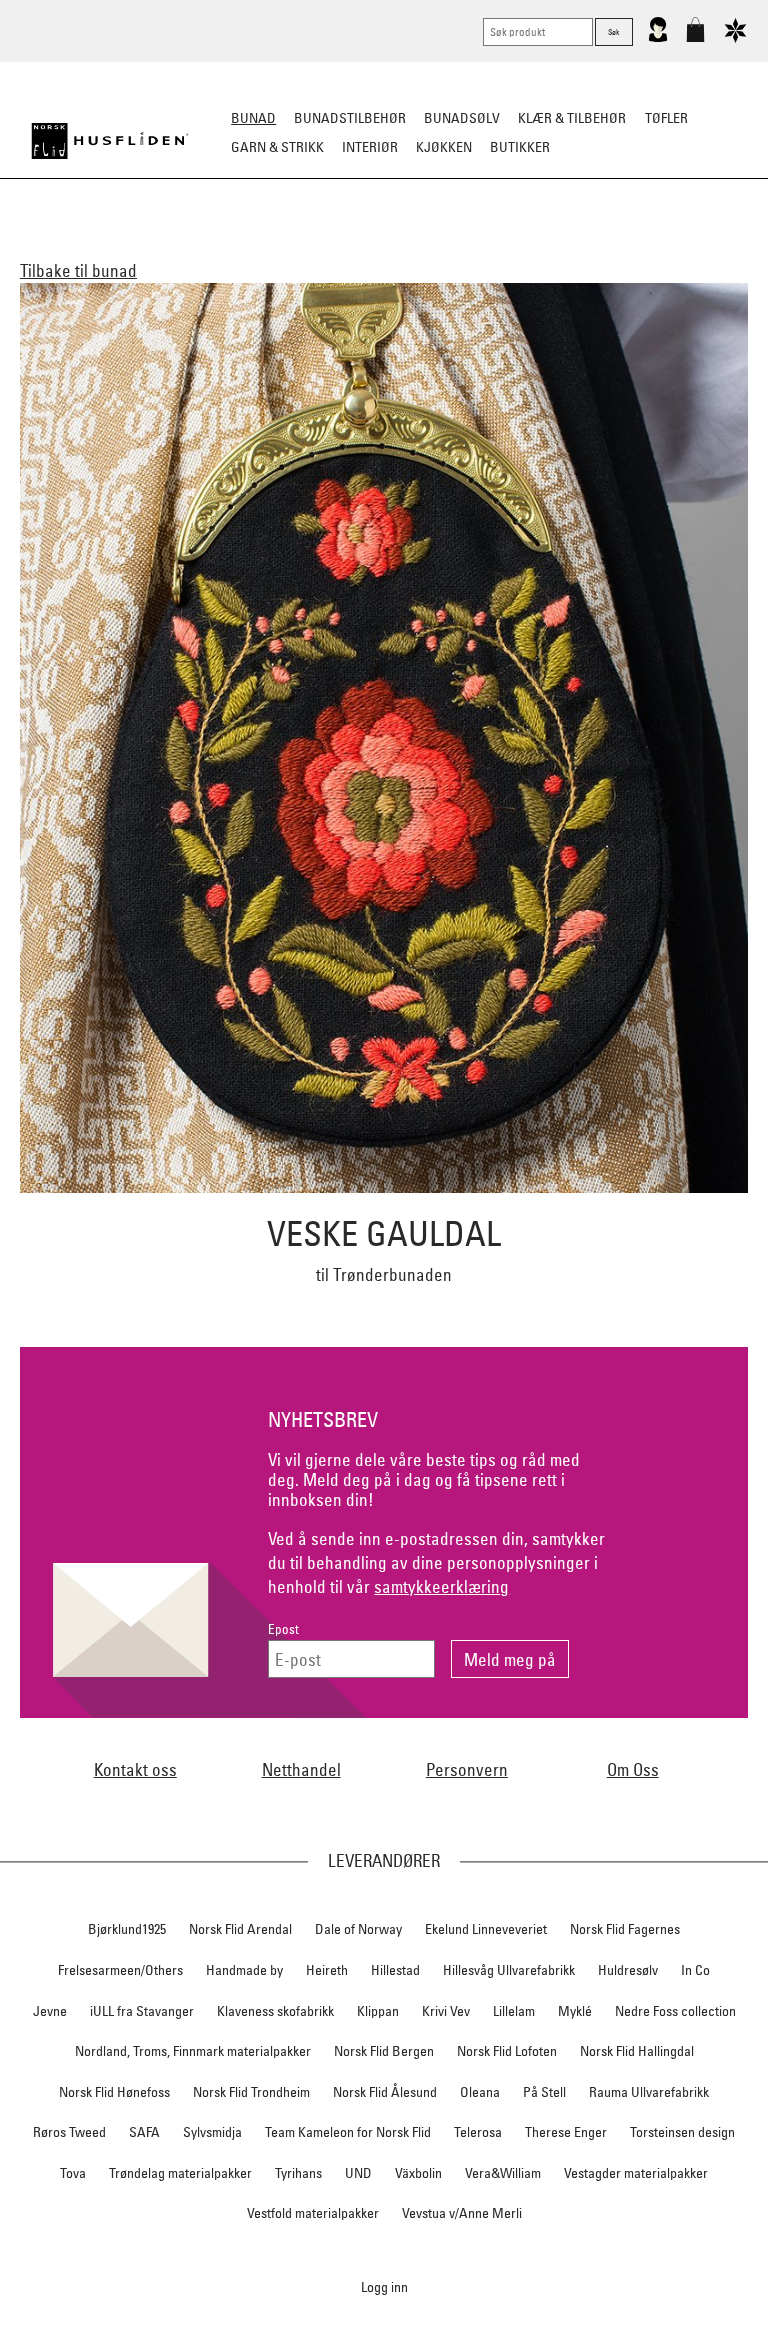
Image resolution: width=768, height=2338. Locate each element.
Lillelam (514, 2011)
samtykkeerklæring (441, 1586)
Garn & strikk (277, 147)
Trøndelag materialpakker (180, 2173)
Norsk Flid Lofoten (507, 2051)
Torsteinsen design (682, 2132)
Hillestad (395, 1970)
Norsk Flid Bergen (384, 2051)
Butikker (520, 147)
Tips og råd (384, 275)
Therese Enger (566, 2132)
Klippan (378, 2011)
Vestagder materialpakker (636, 2173)
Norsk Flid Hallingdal (637, 2051)
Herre (231, 246)
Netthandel (301, 1769)
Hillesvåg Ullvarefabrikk (509, 1970)
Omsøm (473, 246)
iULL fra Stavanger (142, 2011)
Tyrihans (298, 2173)
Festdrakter (558, 246)
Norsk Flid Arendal (240, 1929)
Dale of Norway (358, 1929)
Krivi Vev (446, 2011)
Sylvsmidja (212, 2132)
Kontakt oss (135, 1769)
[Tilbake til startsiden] (110, 141)
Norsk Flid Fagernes (625, 1929)
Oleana (480, 2092)
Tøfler (666, 118)
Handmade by (244, 1970)
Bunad (253, 118)
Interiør (370, 147)
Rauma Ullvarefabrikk (649, 2092)
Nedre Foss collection (675, 2011)
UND (358, 2173)
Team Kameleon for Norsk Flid (348, 2132)
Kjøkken (444, 147)
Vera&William (503, 2173)
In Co (695, 1970)
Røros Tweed (69, 2132)
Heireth (327, 1970)
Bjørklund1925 (127, 1929)
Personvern (467, 1769)
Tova (73, 2173)
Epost (283, 1629)
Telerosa (478, 2132)
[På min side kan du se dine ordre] (658, 38)
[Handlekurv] (695, 38)
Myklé (575, 2011)
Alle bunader (93, 246)
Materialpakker (376, 246)
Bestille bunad (669, 246)
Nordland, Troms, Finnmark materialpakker (193, 2051)
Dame (175, 246)
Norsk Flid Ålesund (385, 2092)
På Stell (544, 2092)
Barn (286, 246)
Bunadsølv (462, 118)
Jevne (50, 2011)
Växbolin (418, 2173)
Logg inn (384, 2286)
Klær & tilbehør (572, 118)
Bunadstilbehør (350, 118)
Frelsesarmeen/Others (120, 1970)
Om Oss (633, 1769)
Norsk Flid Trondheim (251, 2092)
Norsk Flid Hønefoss (114, 2092)
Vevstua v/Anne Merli (462, 2213)
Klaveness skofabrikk (275, 2011)
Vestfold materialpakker (313, 2213)
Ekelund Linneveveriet (486, 1929)
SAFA (144, 2132)
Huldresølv (628, 1970)
